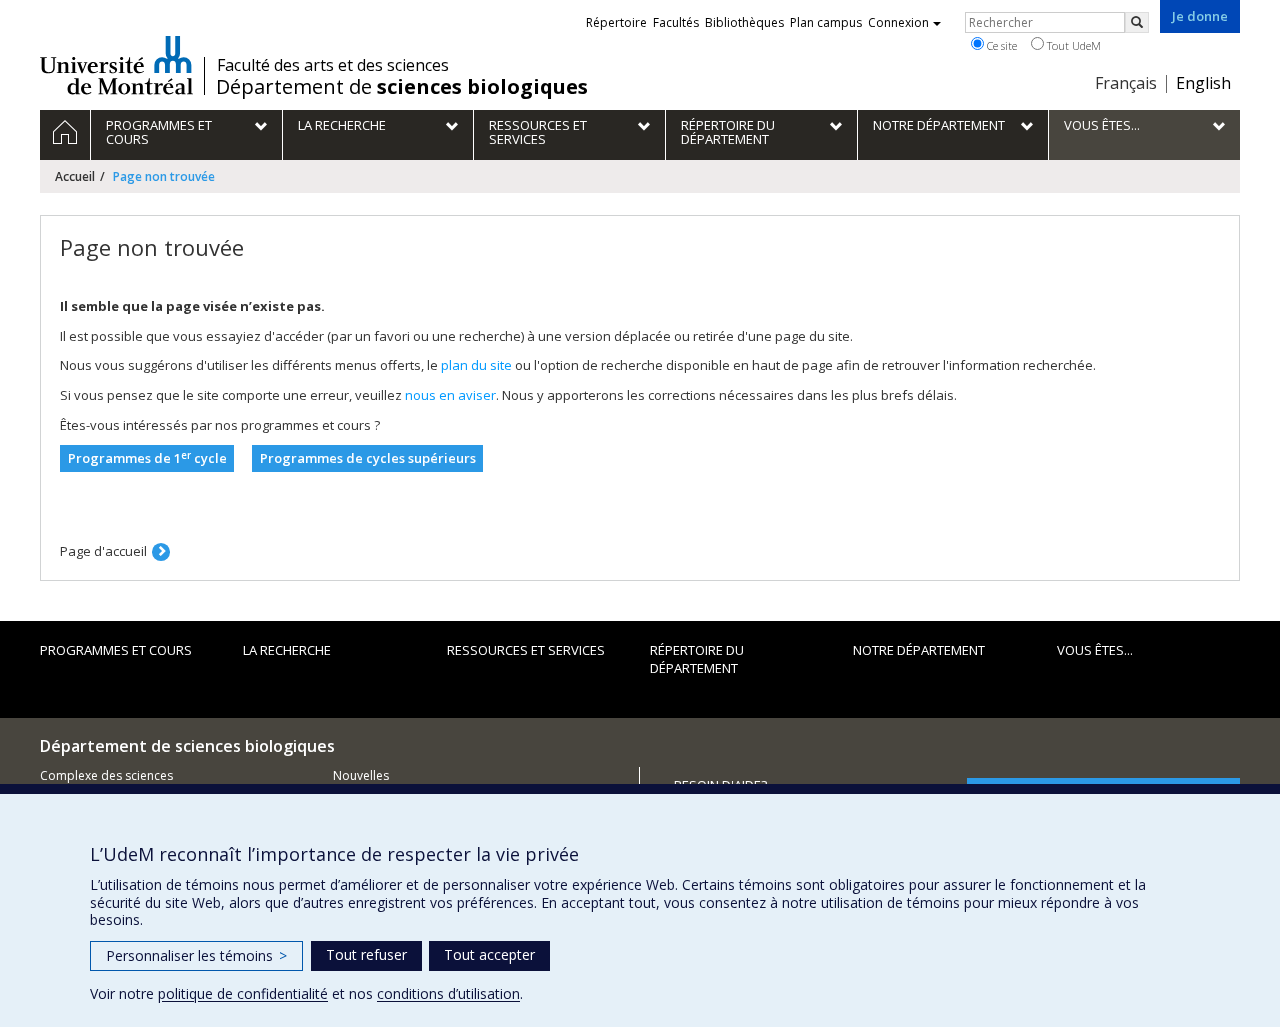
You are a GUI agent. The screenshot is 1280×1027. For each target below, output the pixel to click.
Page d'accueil (103, 551)
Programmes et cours (116, 650)
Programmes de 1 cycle (147, 458)
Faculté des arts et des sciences (333, 65)
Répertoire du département (697, 659)
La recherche (287, 650)
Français (1126, 83)
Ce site (1000, 45)
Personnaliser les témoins (196, 955)
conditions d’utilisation (448, 993)
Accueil (75, 176)
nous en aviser (450, 395)
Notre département (919, 650)
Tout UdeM (1072, 45)
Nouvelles (361, 775)
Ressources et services (526, 650)
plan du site (476, 365)
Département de (402, 87)
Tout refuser (366, 954)
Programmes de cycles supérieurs (368, 458)
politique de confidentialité (243, 993)
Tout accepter (489, 954)
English (1203, 83)
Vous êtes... (1095, 650)
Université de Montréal (116, 65)
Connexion (898, 22)
